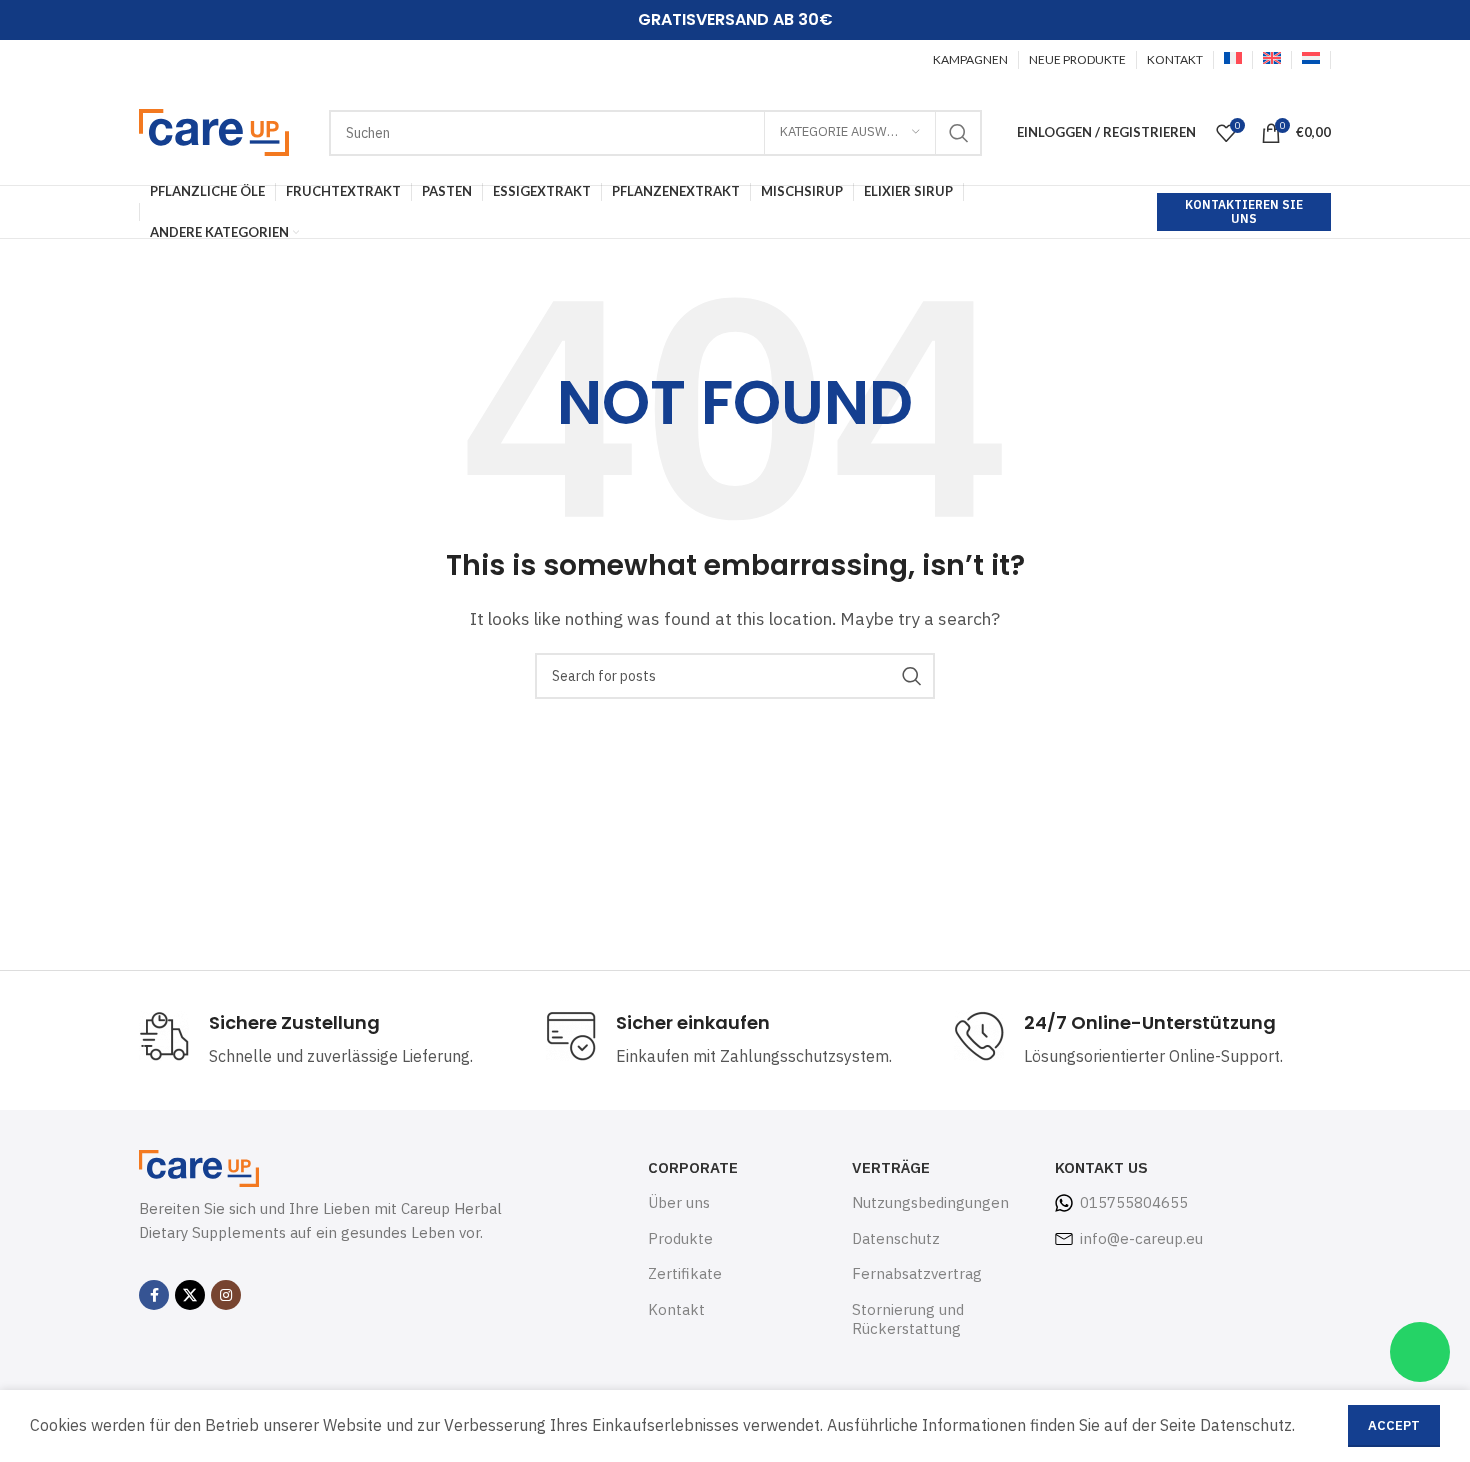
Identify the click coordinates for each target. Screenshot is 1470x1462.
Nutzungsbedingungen (930, 1202)
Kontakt (676, 1309)
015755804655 (1134, 1202)
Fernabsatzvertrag (917, 1273)
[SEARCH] (959, 133)
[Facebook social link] (154, 1295)
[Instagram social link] (226, 1295)
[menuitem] (1233, 60)
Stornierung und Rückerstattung (908, 1319)
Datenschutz (896, 1238)
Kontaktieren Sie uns (1244, 211)
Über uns (679, 1202)
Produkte (680, 1238)
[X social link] (190, 1295)
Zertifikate (685, 1273)
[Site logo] (214, 131)
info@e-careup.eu (1141, 1238)
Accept (1394, 1425)
